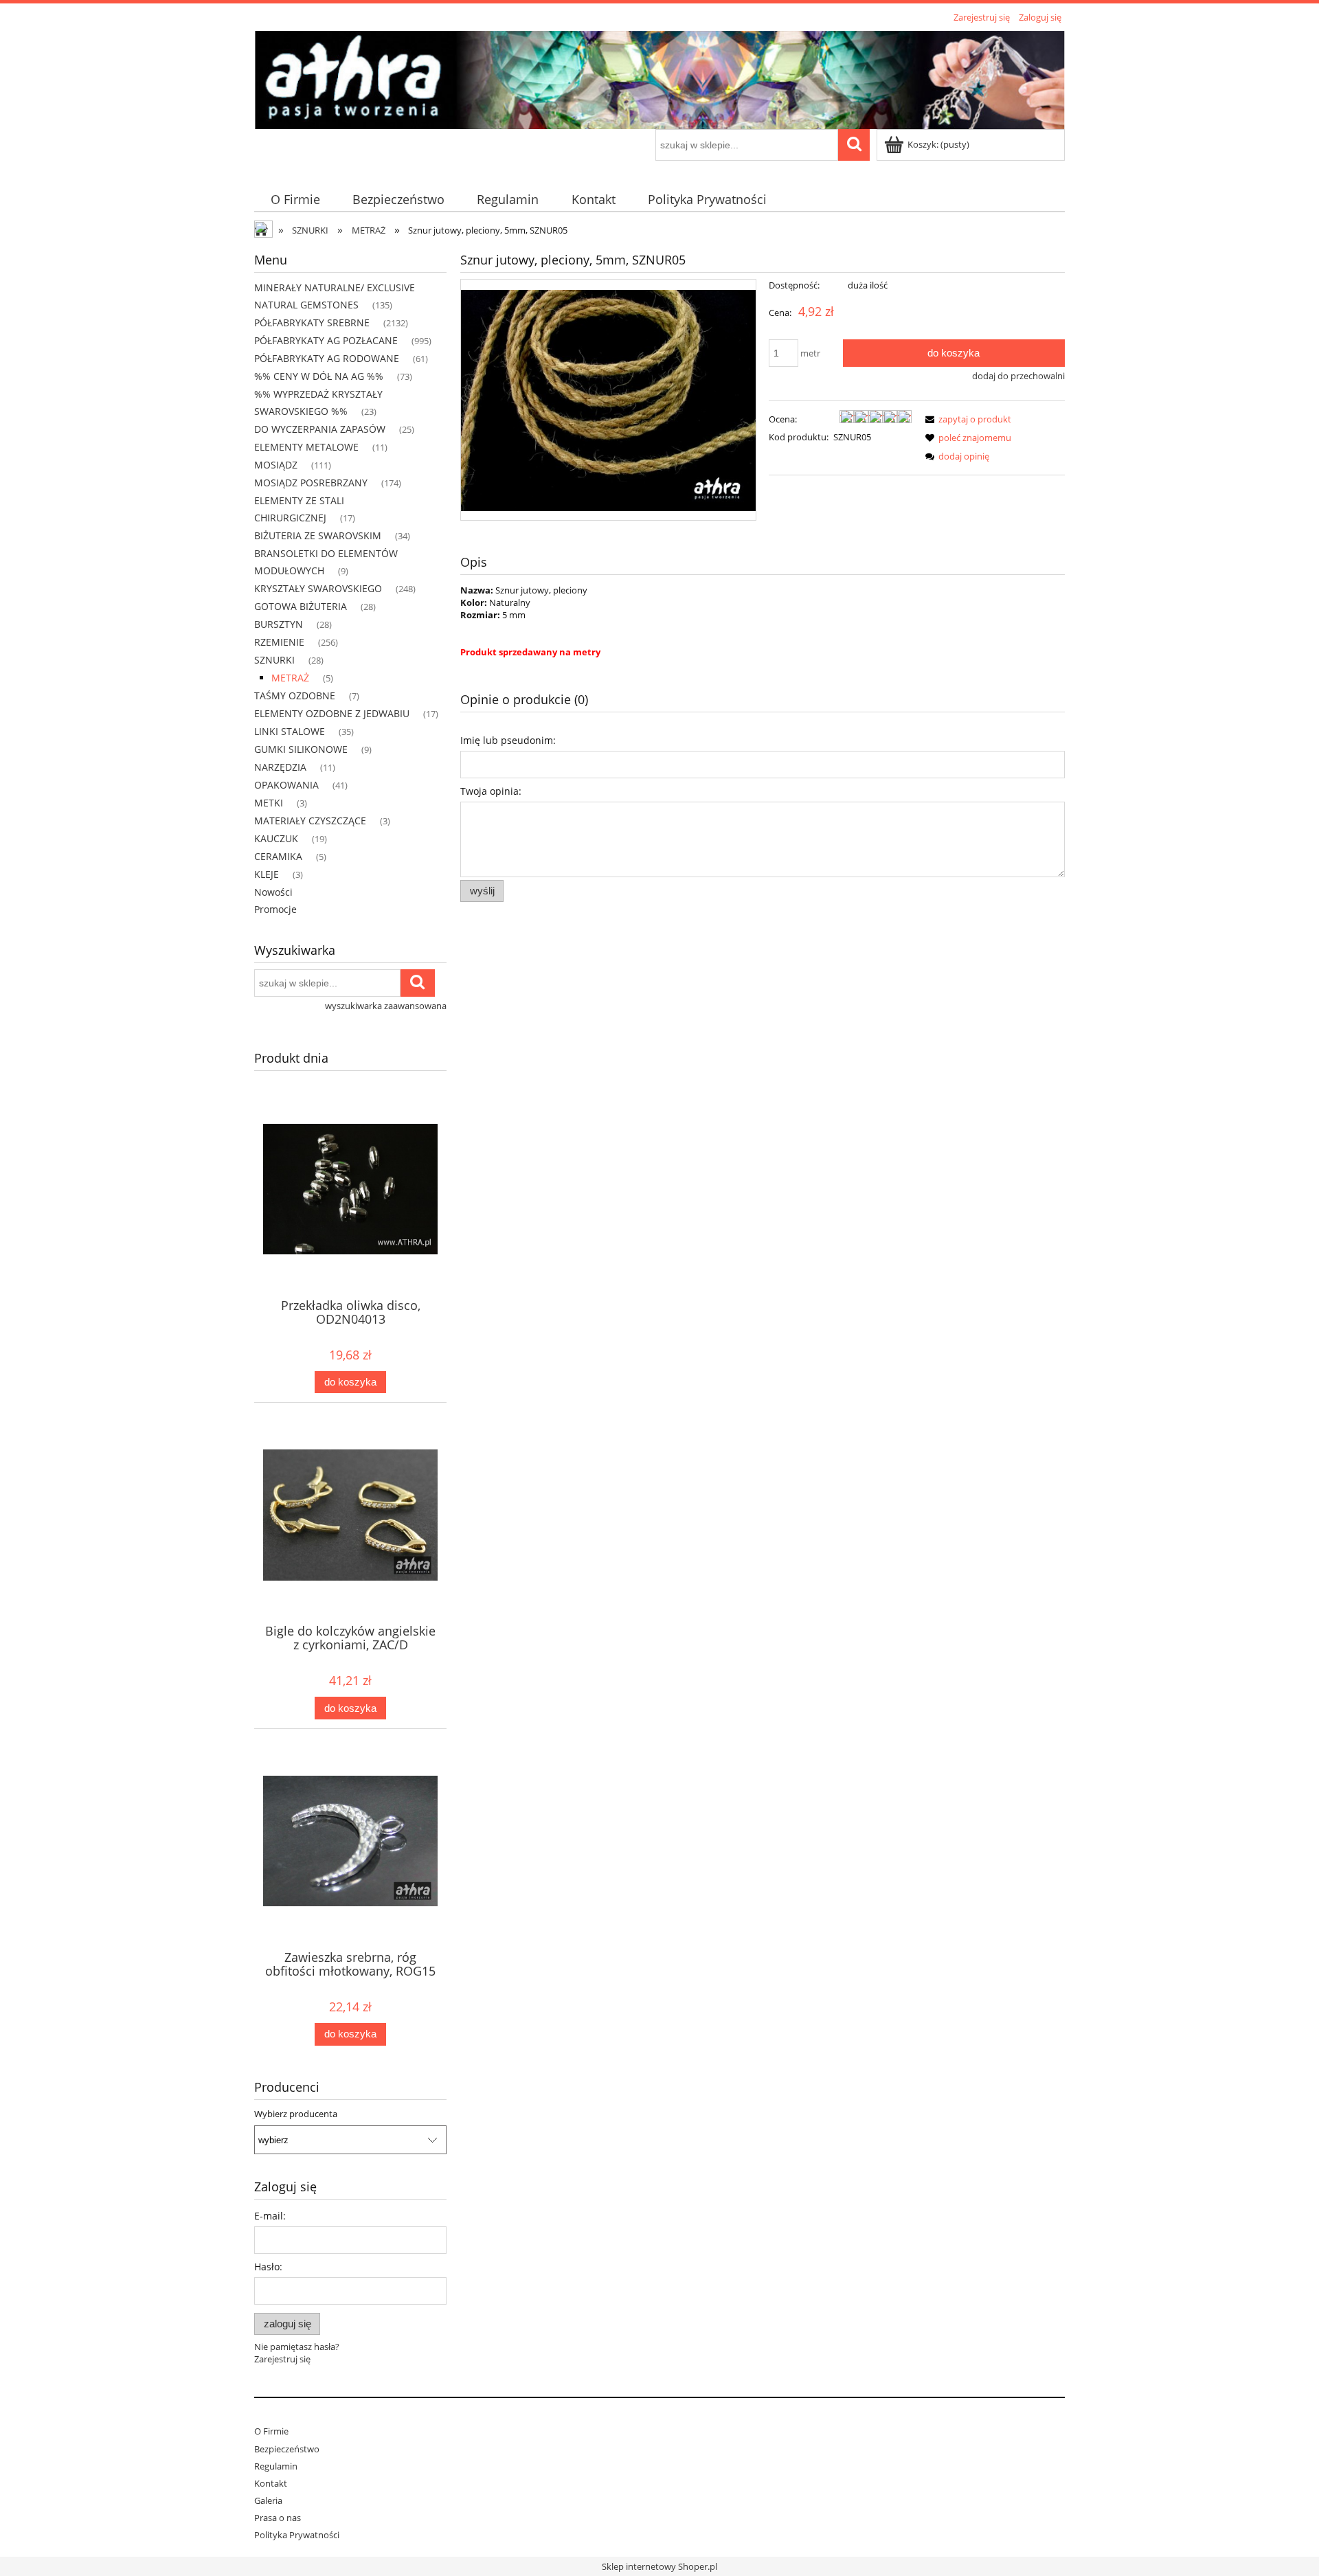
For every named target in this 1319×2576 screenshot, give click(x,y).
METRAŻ (290, 678)
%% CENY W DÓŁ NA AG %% (319, 376)
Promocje (275, 909)
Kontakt (271, 2483)
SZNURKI (274, 660)
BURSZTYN (279, 624)
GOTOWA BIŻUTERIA (301, 606)
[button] (966, 419)
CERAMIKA (278, 856)
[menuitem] (295, 200)
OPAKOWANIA (286, 785)
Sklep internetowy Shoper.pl (659, 2566)
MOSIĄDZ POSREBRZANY (311, 483)
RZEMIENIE (279, 642)
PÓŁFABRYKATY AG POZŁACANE (326, 340)
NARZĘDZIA (280, 767)
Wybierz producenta (296, 2114)
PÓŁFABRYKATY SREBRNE (312, 323)
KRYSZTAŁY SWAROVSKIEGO (318, 588)
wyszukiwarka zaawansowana (386, 1006)
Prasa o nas (278, 2518)
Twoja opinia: (491, 791)
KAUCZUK (276, 838)
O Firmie (271, 2431)
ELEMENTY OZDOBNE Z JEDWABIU (332, 713)
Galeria (268, 2500)
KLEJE (267, 874)
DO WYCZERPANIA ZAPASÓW (320, 429)
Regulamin (276, 2466)
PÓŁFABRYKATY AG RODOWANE (327, 358)
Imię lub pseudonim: (508, 740)
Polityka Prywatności (297, 2535)
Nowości (273, 892)
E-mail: (270, 2216)
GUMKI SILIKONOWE (301, 749)
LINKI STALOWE (290, 731)
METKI (269, 803)
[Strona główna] (659, 78)
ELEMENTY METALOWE (306, 447)
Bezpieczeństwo (287, 2449)
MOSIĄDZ (276, 465)
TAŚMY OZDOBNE (295, 696)
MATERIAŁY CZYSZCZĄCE (310, 821)
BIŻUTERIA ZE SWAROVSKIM (318, 535)
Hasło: (268, 2267)
